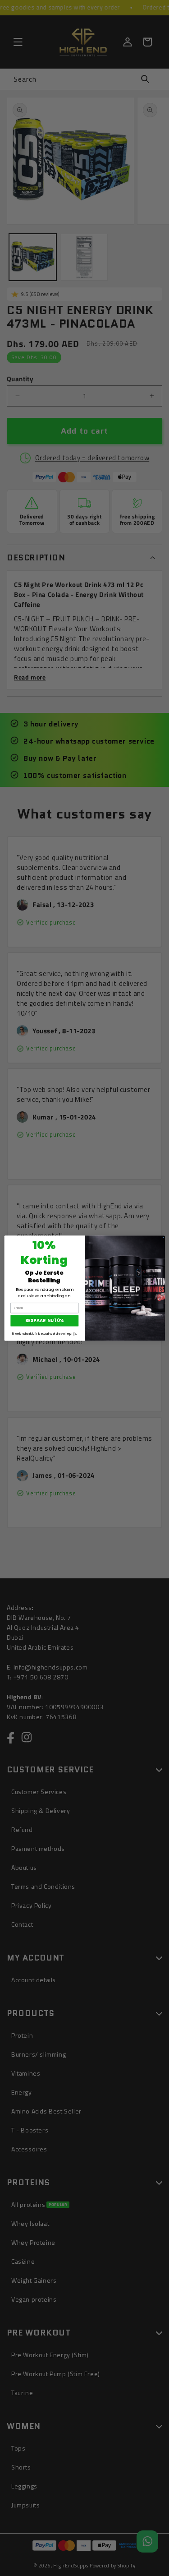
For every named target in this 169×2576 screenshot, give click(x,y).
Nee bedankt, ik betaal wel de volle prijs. (44, 1334)
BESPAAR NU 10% (45, 1320)
